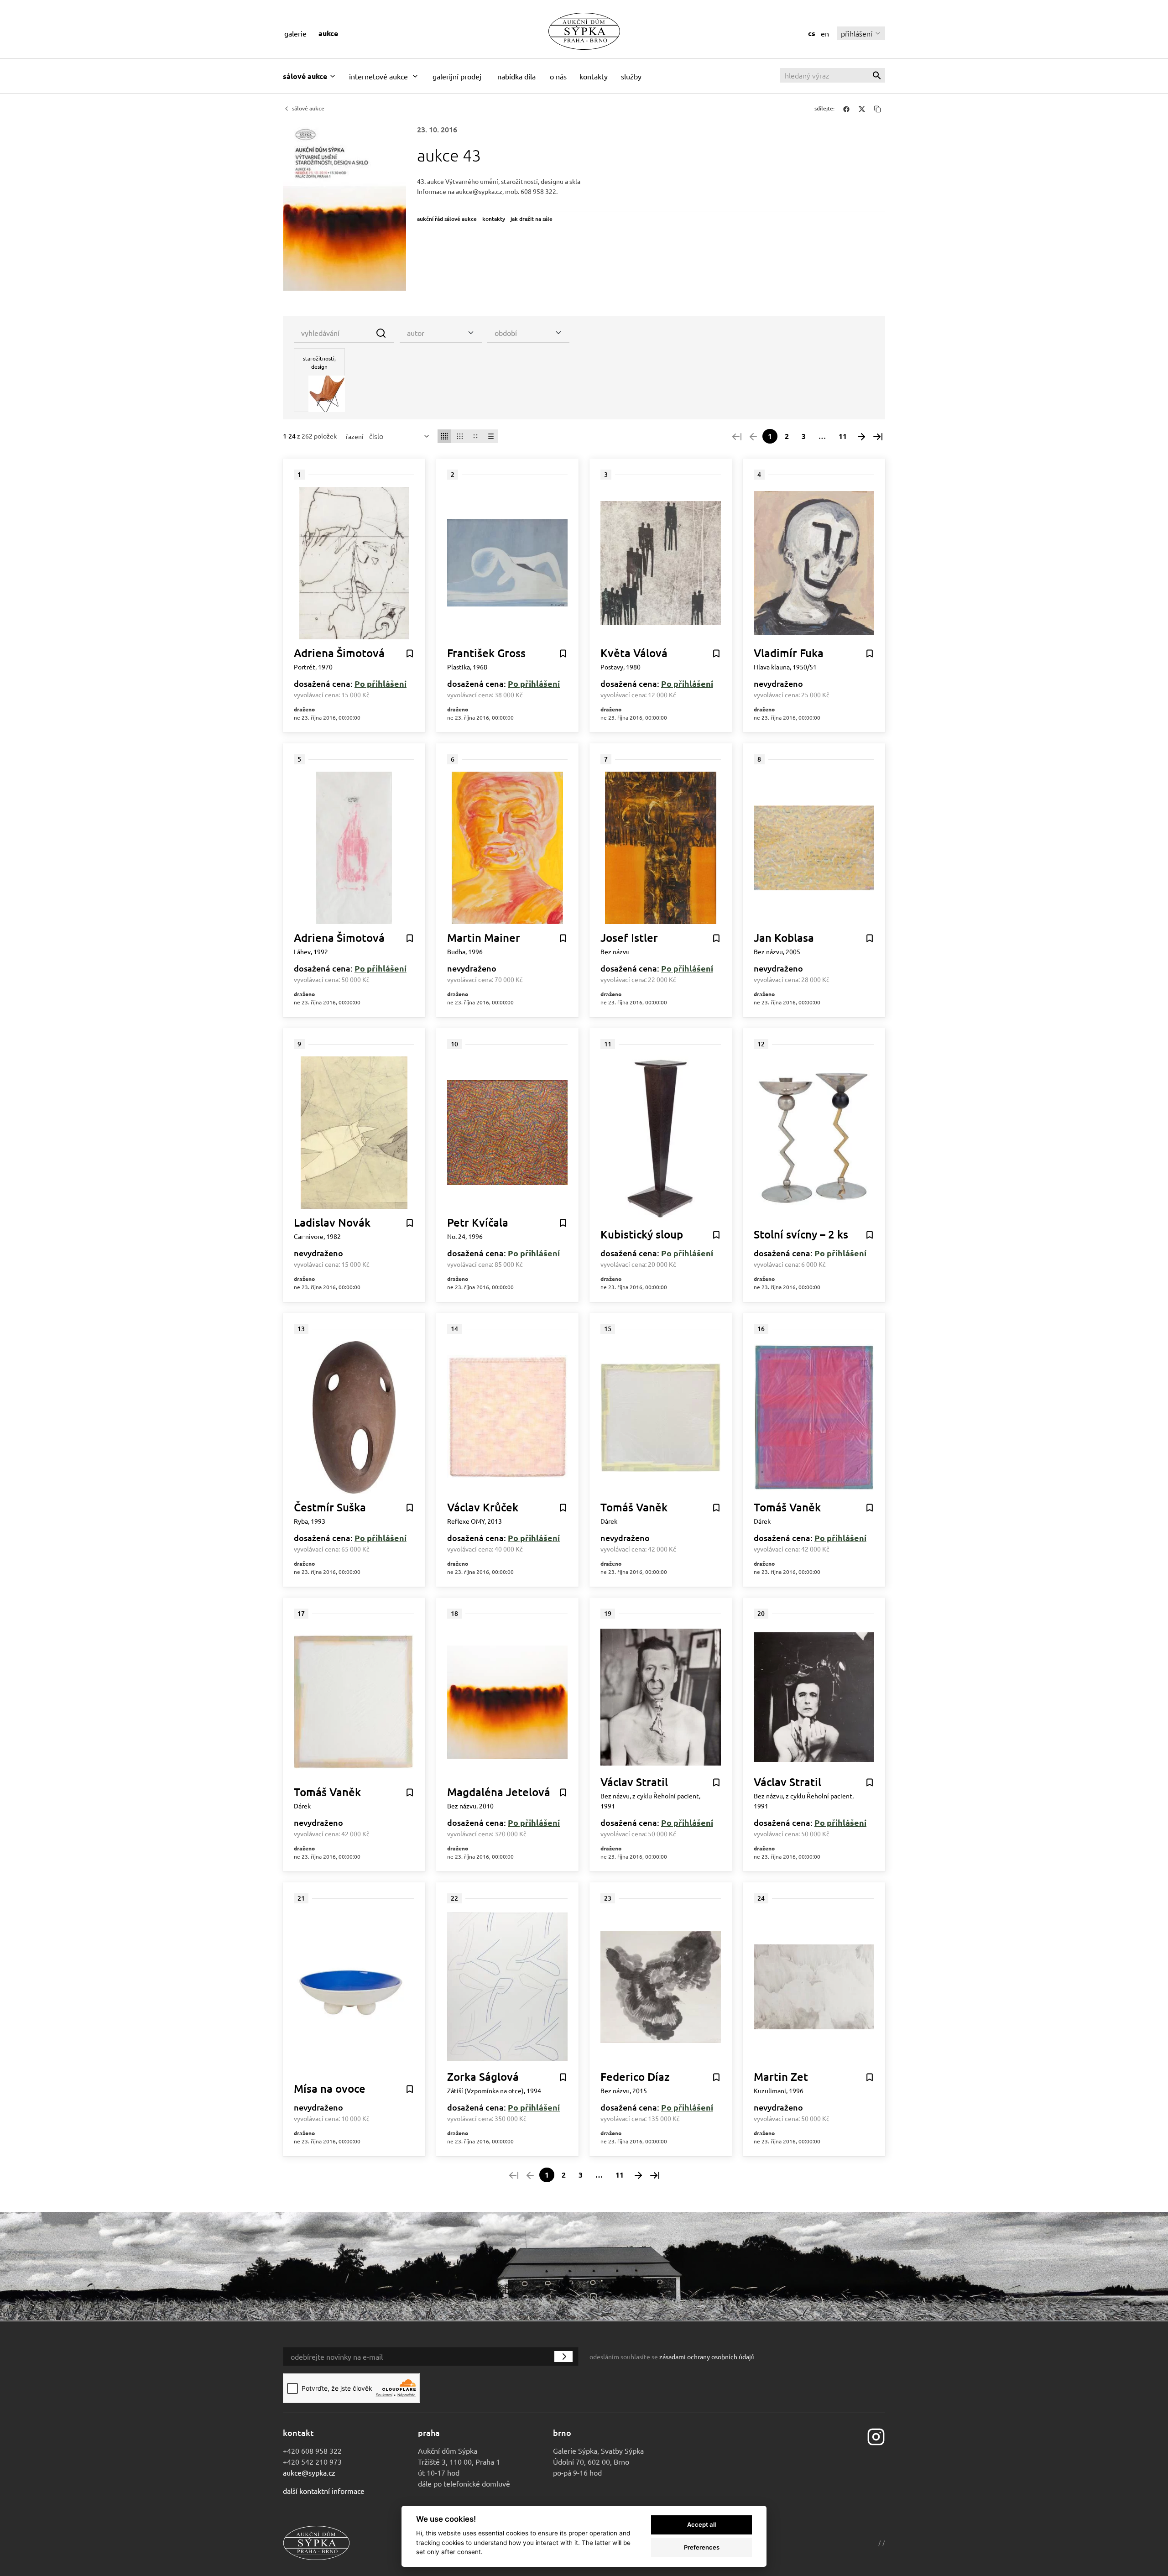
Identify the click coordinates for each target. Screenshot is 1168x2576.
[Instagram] (876, 2436)
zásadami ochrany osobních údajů (707, 2357)
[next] (861, 436)
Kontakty (494, 219)
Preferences (702, 2547)
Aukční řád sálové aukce (447, 219)
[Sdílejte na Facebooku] (846, 109)
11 (843, 436)
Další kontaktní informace (324, 2491)
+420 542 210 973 (312, 2461)
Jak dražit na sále (532, 219)
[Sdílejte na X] (862, 109)
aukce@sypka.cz (309, 2472)
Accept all (701, 2524)
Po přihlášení (381, 683)
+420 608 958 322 (312, 2451)
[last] (878, 436)
